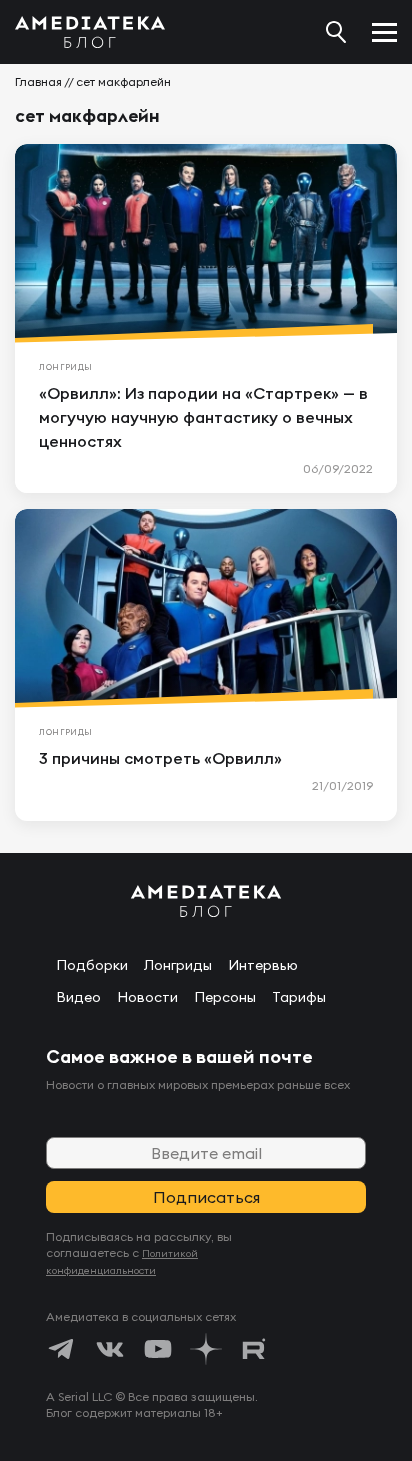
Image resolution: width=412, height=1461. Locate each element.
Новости (147, 997)
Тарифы (299, 997)
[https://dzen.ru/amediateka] (206, 1349)
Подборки (92, 965)
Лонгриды (178, 965)
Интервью (263, 965)
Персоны (225, 997)
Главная (38, 81)
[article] (206, 318)
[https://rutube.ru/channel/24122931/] (254, 1349)
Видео (78, 997)
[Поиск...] (336, 32)
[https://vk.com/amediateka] (110, 1349)
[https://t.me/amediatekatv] (62, 1349)
